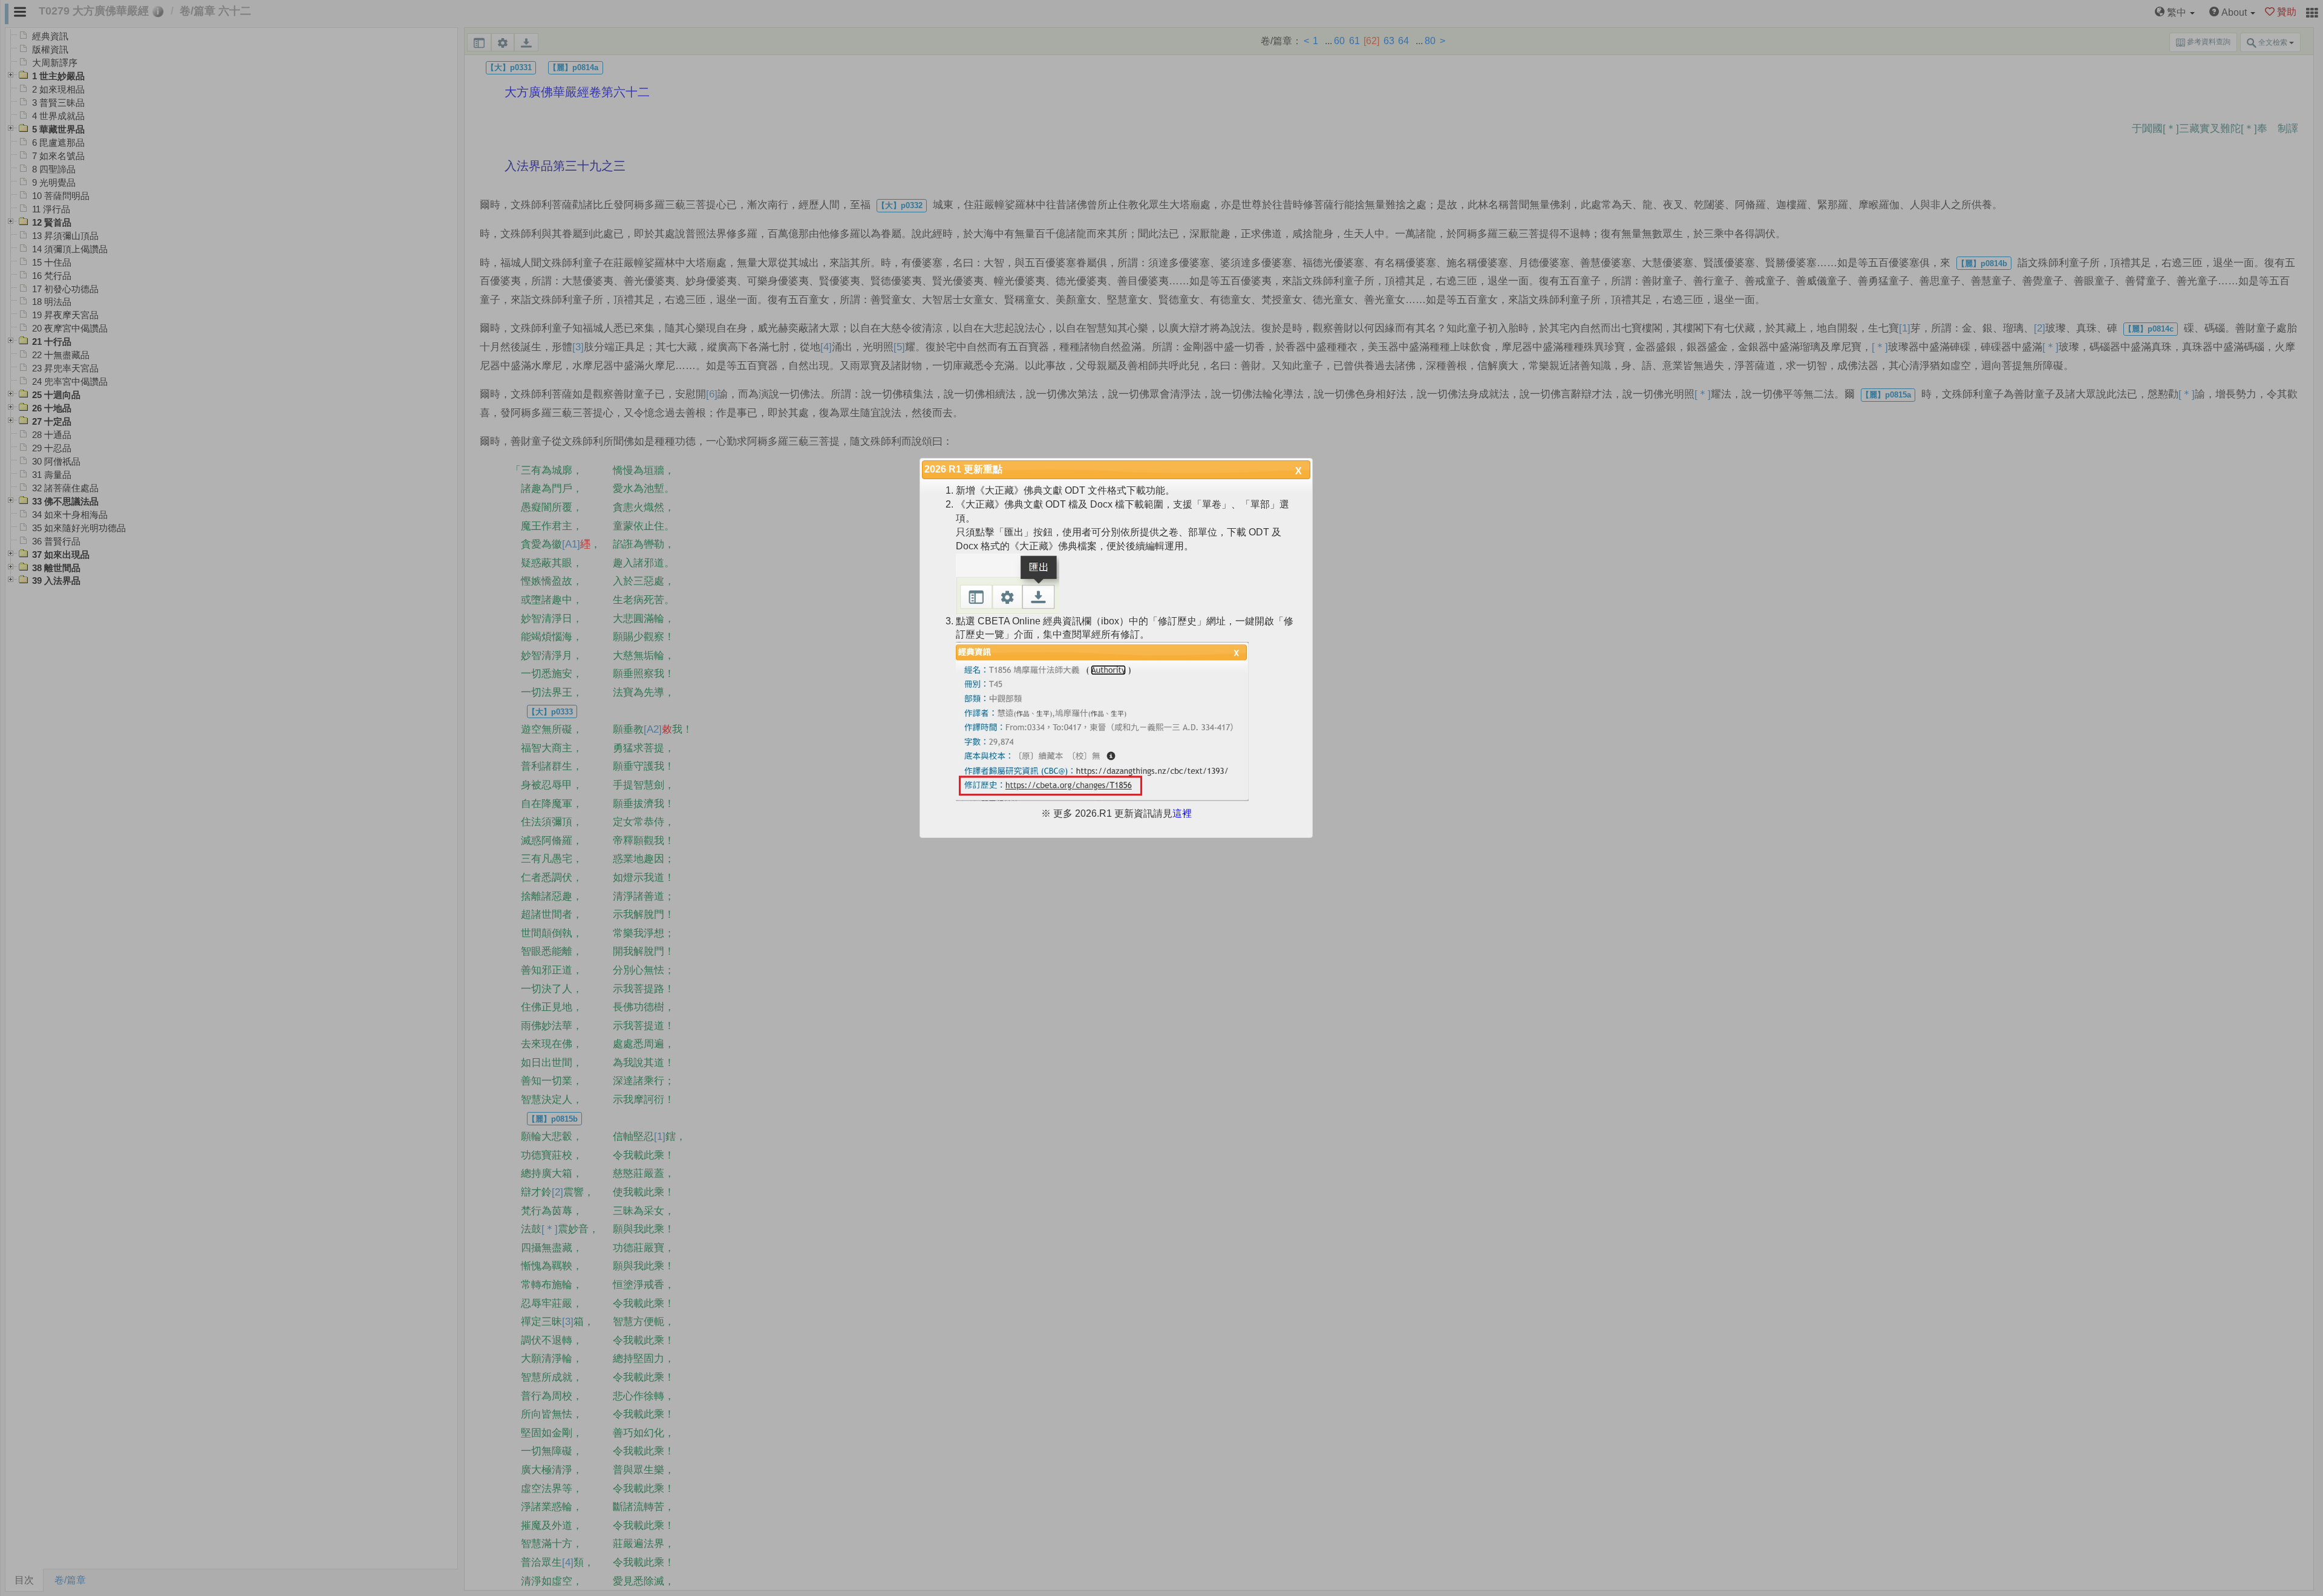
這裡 (1182, 813)
